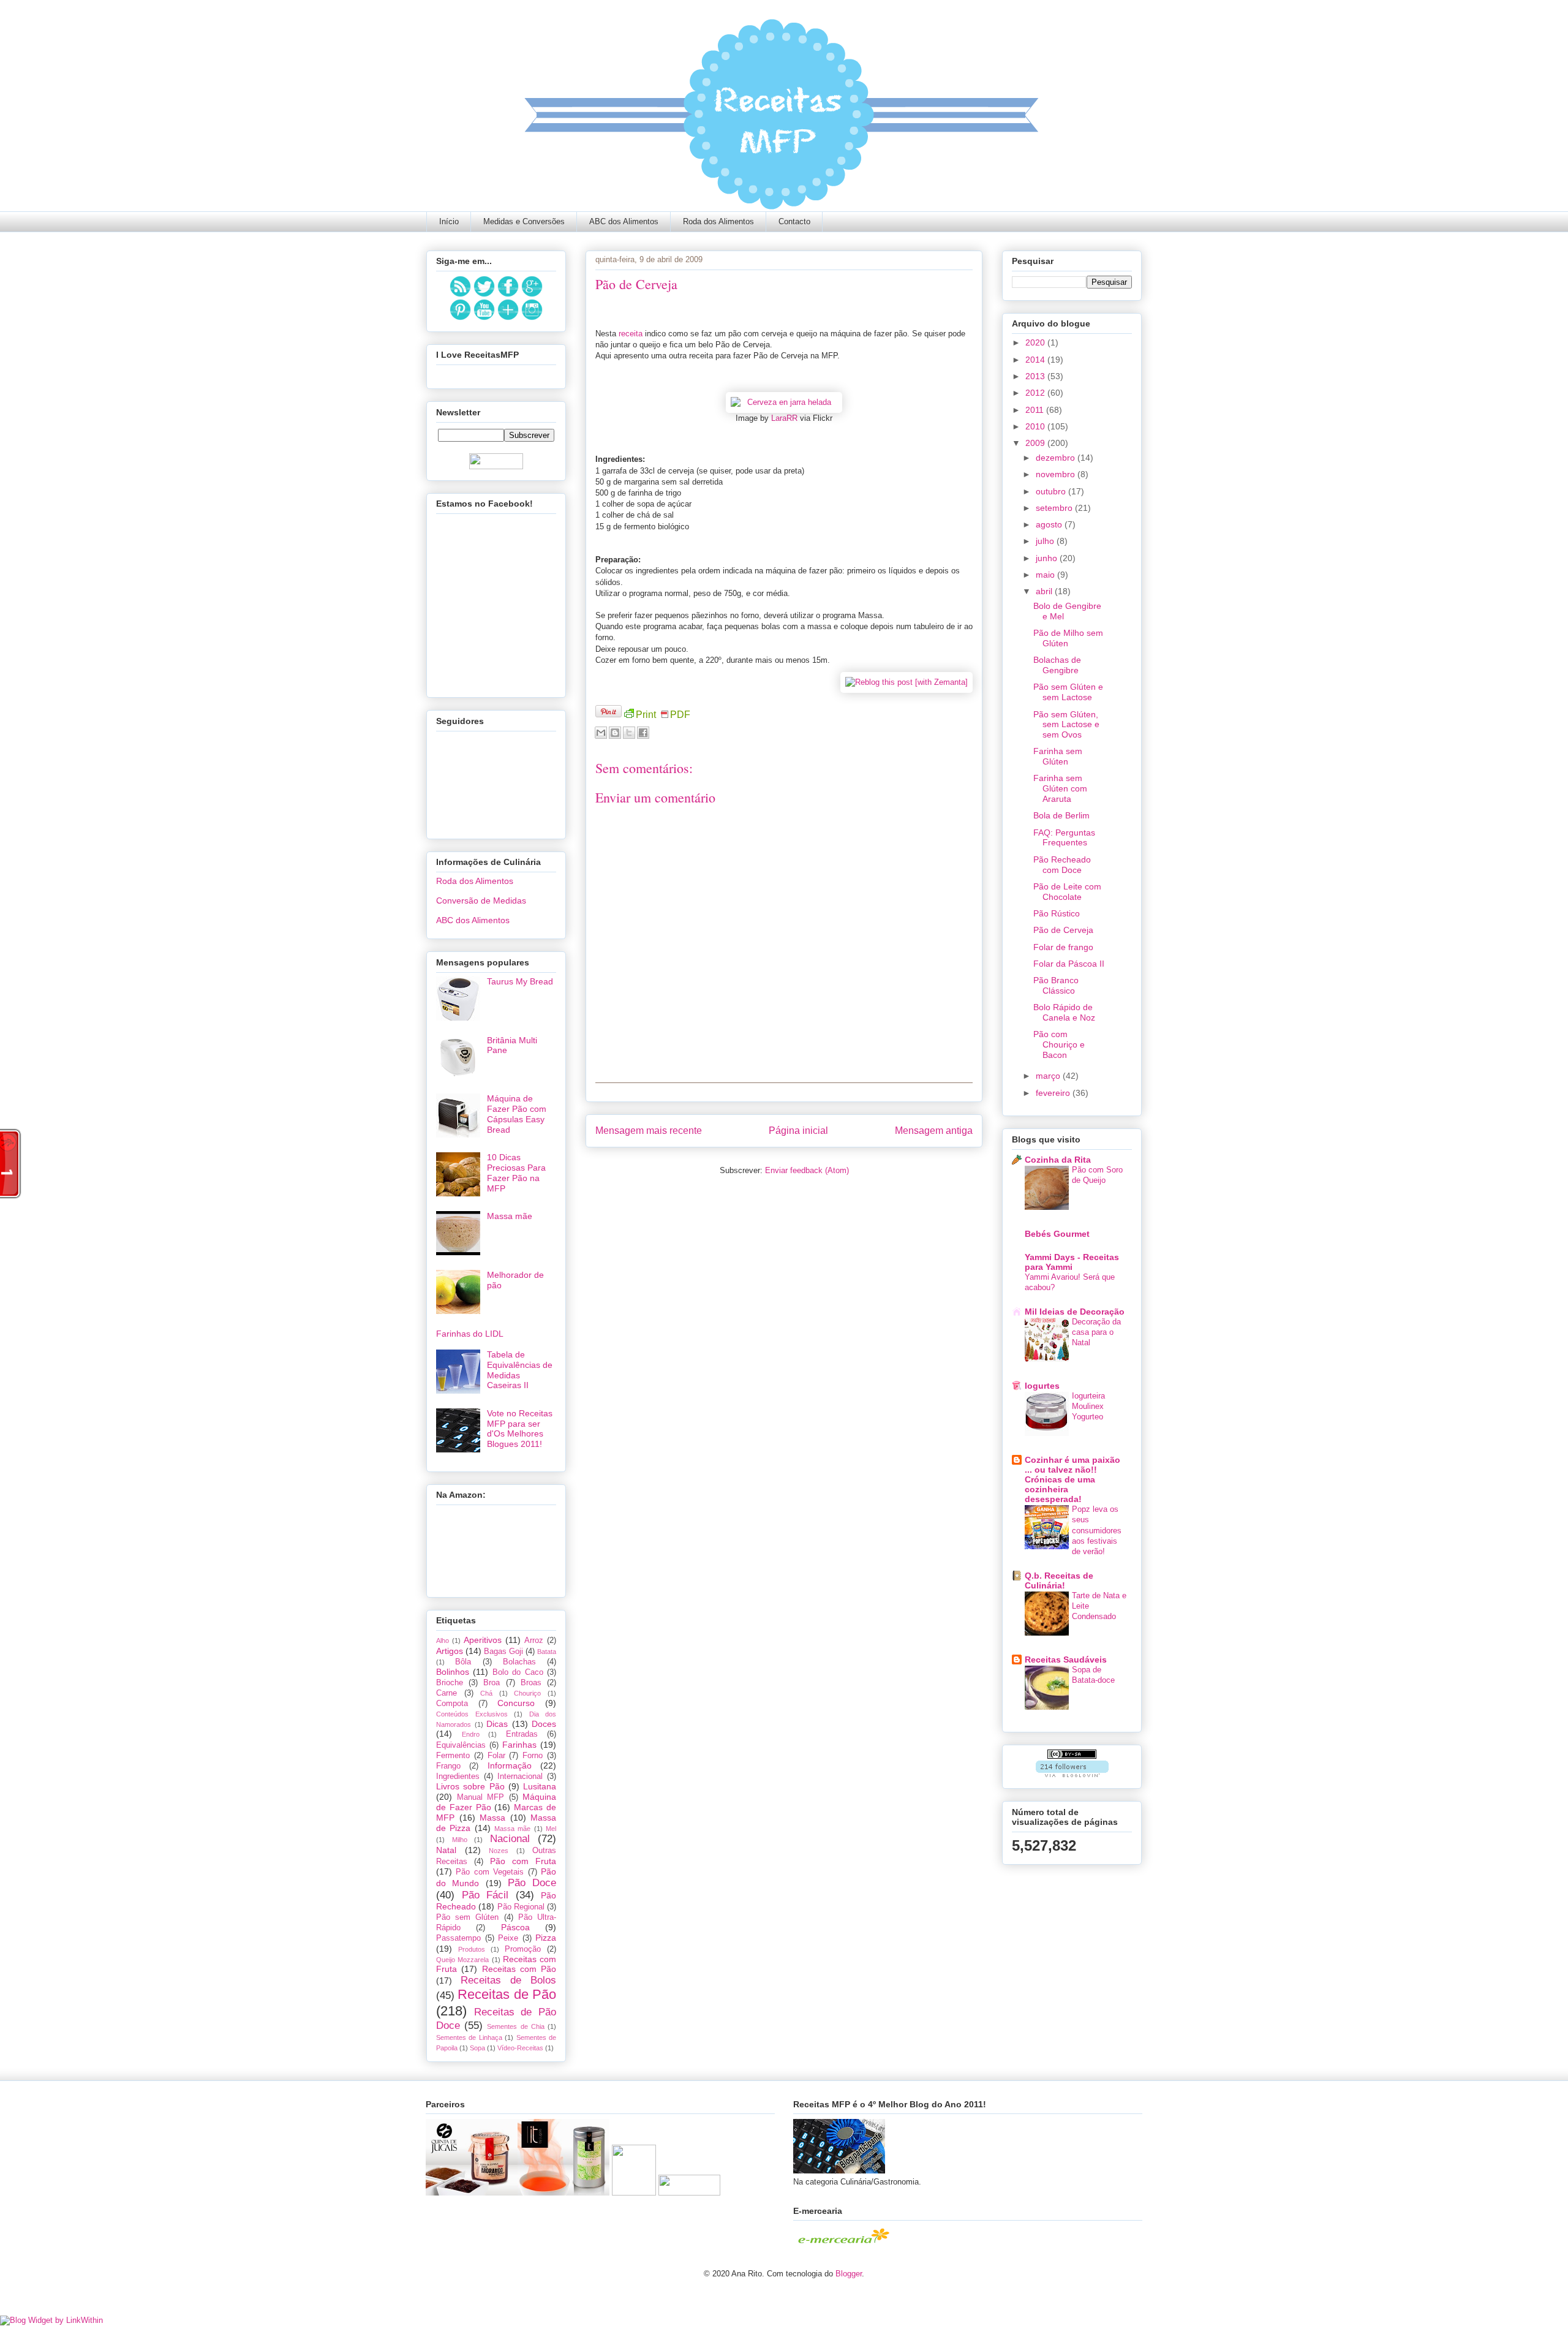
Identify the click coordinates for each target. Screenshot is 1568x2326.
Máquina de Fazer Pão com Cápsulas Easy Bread (517, 1114)
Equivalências (461, 1745)
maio (1046, 575)
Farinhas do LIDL (470, 1334)
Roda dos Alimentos (718, 221)
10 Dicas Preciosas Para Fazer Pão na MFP (516, 1172)
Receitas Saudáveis (1066, 1660)
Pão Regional (521, 1907)
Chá (486, 1693)
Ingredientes (458, 1777)
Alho (443, 1641)
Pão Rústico (1057, 913)
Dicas (497, 1724)
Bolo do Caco (518, 1672)
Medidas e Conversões (524, 221)
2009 (1036, 443)
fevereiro (1054, 1093)
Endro (471, 1734)
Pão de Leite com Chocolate (1067, 892)
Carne (447, 1693)
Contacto (794, 221)
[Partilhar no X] (629, 733)
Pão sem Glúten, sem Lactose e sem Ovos (1066, 725)
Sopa (477, 2048)
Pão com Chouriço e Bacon (1059, 1044)
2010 (1036, 426)
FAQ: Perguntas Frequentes (1064, 838)
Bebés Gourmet (1057, 1234)
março (1049, 1076)
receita (632, 334)
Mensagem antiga (934, 1131)
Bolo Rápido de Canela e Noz (1064, 1012)
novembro (1057, 474)
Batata (547, 1652)
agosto (1050, 524)
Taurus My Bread (520, 981)
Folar (496, 1756)
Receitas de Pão (507, 1994)
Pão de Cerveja (1063, 930)
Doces (544, 1724)
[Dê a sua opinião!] (615, 733)
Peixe (508, 1938)
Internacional (520, 1777)
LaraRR (784, 418)
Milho (460, 1840)
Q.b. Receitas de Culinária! (1059, 1580)
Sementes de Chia (515, 2026)
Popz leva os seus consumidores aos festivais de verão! (1097, 1530)
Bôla (463, 1662)
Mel (551, 1829)
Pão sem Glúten (467, 1917)
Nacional (510, 1839)
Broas (531, 1683)
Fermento (453, 1756)
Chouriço (527, 1693)
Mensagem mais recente (649, 1131)
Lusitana (540, 1786)
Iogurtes (1042, 1386)
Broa (492, 1683)
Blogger (849, 2274)
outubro (1052, 491)
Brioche (450, 1683)
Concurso (516, 1703)
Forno (533, 1756)
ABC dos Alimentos (624, 221)
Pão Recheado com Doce (1062, 865)
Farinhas (519, 1745)
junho (1048, 558)
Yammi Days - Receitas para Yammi (1072, 1262)
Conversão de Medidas (481, 901)
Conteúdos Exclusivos (472, 1714)
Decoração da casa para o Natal (1096, 1332)
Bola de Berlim (1061, 815)
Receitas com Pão (519, 1969)
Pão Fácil (485, 1895)
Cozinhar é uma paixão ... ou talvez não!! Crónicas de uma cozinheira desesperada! (1072, 1479)
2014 (1036, 360)
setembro (1055, 508)
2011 (1036, 410)
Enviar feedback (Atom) (807, 1170)
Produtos (472, 1949)
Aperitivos (483, 1640)
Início (449, 221)
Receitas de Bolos (508, 1980)
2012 (1036, 393)
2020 (1036, 342)
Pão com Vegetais (490, 1872)
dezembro (1057, 458)
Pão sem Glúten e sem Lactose (1068, 692)
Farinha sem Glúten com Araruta (1060, 788)
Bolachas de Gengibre (1057, 665)
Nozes (499, 1851)
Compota (452, 1704)
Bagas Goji (503, 1652)
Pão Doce (532, 1883)
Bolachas (519, 1662)
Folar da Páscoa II (1069, 964)
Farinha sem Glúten (1058, 756)
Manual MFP (481, 1797)
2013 (1036, 376)
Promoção (523, 1949)
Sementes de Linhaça (469, 2037)
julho (1046, 541)
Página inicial (798, 1131)
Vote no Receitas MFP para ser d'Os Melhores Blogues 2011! (520, 1429)
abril (1045, 591)
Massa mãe (510, 1216)
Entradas (522, 1734)
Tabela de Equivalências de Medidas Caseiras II (520, 1370)
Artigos (450, 1651)
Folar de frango (1063, 947)
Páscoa (515, 1927)
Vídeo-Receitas (520, 2048)
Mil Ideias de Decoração (1075, 1312)
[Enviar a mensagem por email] (601, 733)
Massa (492, 1818)
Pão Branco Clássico (1056, 985)
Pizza (546, 1938)
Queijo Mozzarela (462, 1960)
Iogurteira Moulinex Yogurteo (1088, 1407)
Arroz (534, 1641)
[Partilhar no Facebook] (643, 733)
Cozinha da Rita (1058, 1160)
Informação (510, 1765)
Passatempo (458, 1938)
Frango (448, 1766)
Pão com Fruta (523, 1861)
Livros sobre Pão (470, 1786)
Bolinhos (453, 1672)
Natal (446, 1850)
